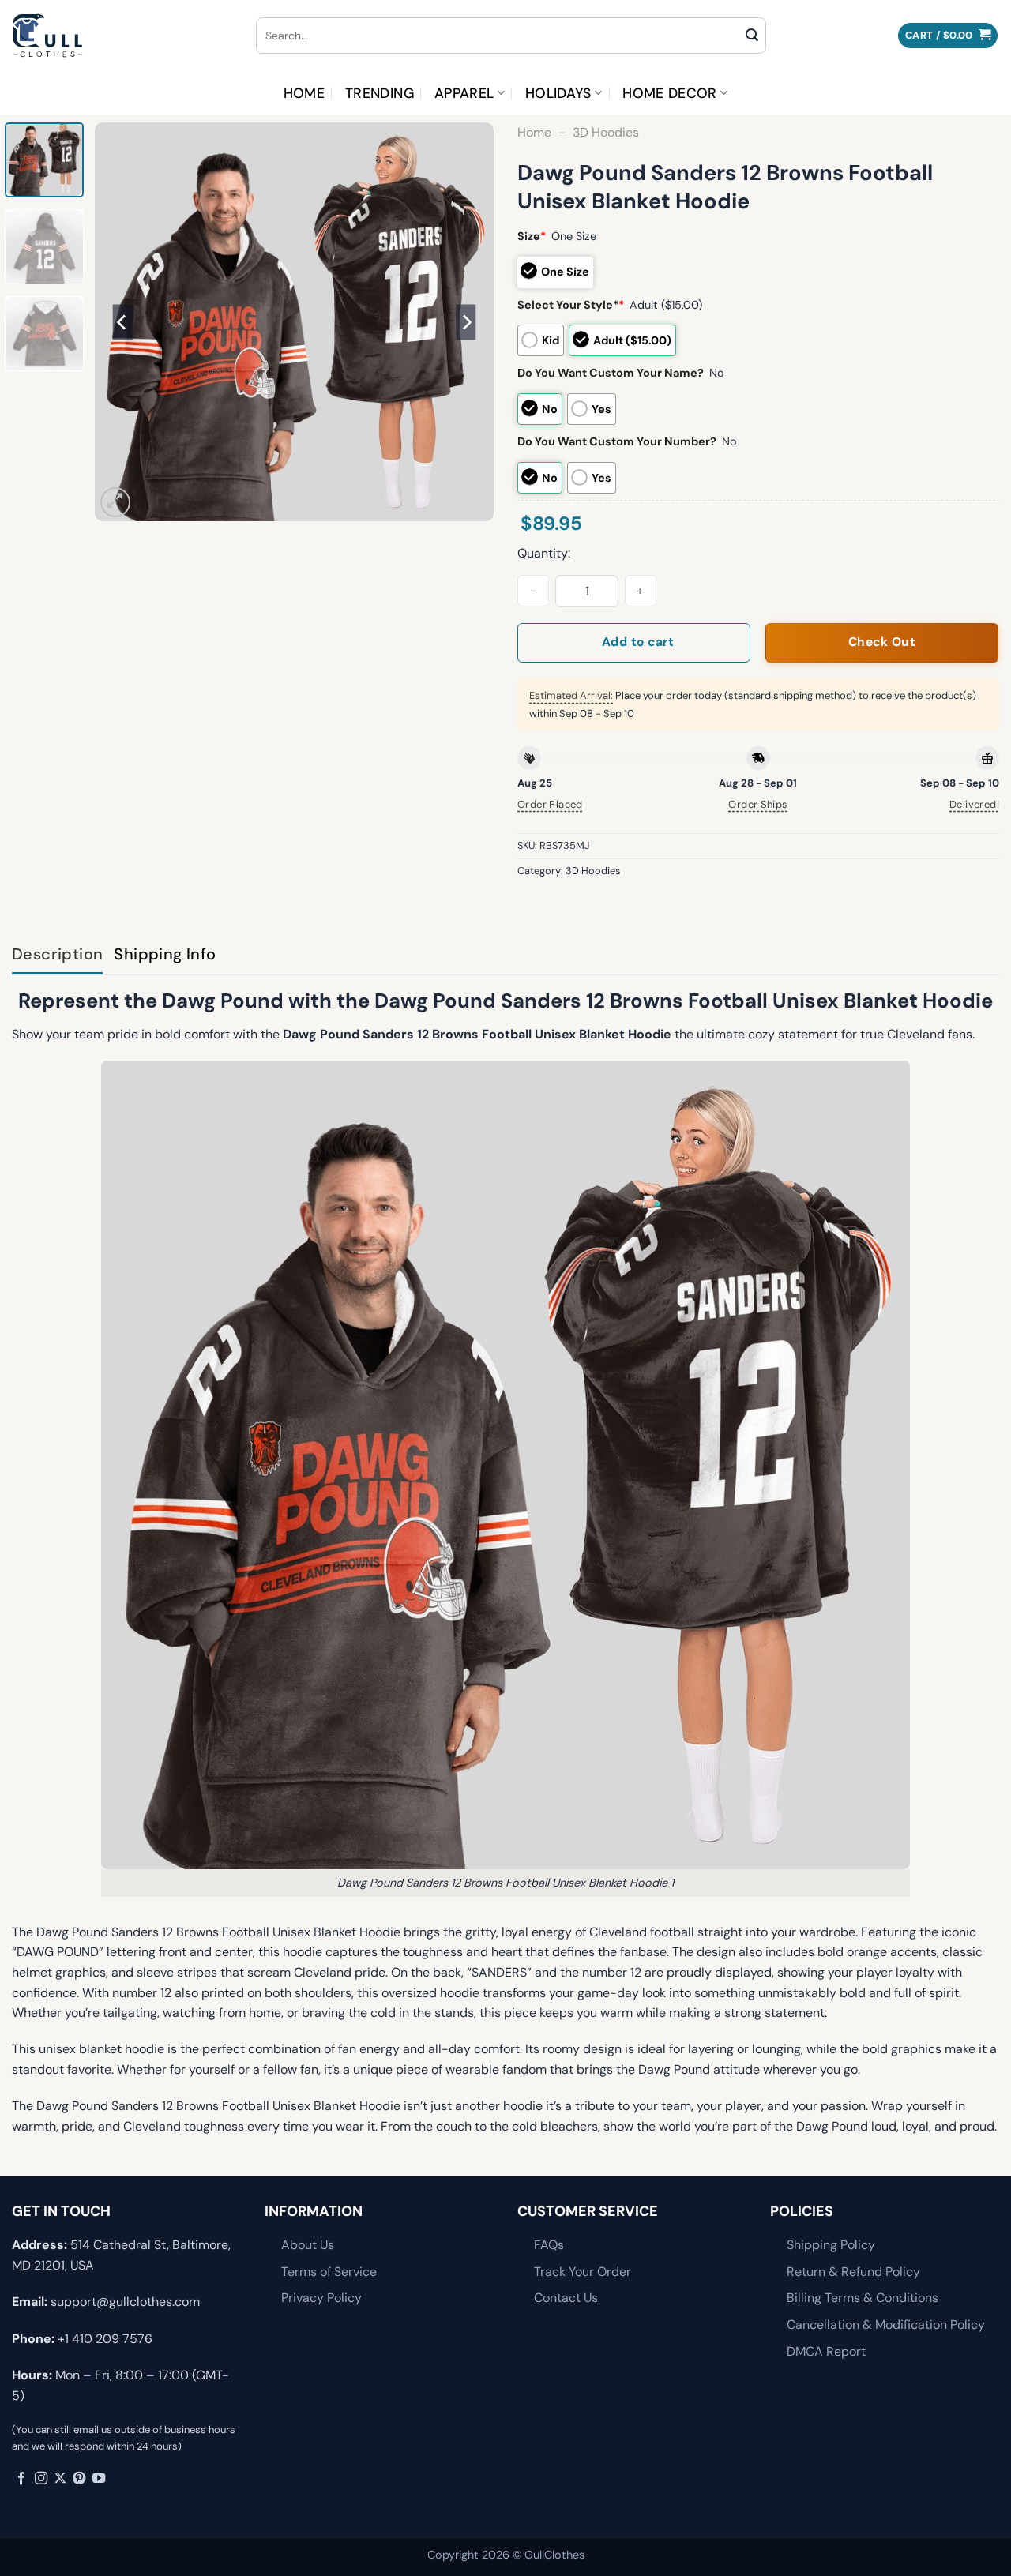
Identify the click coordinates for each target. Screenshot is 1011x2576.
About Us (308, 2245)
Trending (380, 93)
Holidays (558, 93)
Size (532, 236)
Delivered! (974, 804)
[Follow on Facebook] (21, 2479)
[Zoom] (116, 503)
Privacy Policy (321, 2298)
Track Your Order (583, 2272)
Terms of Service (329, 2272)
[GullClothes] (122, 36)
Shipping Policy (831, 2245)
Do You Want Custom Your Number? (617, 441)
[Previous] (122, 322)
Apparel (464, 93)
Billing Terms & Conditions (863, 2298)
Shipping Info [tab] (165, 954)
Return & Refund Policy (853, 2272)
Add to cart (638, 642)
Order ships (758, 804)
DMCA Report (826, 2351)
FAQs (549, 2245)
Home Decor (670, 93)
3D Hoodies (606, 132)
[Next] (466, 322)
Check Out (882, 642)
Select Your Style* (571, 305)
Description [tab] (57, 954)
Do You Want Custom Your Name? (611, 373)
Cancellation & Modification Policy (886, 2324)
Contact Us (566, 2298)
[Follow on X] (60, 2479)
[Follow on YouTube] (99, 2479)
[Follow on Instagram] (41, 2479)
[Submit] (752, 36)
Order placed (550, 804)
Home (304, 93)
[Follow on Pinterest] (79, 2479)
